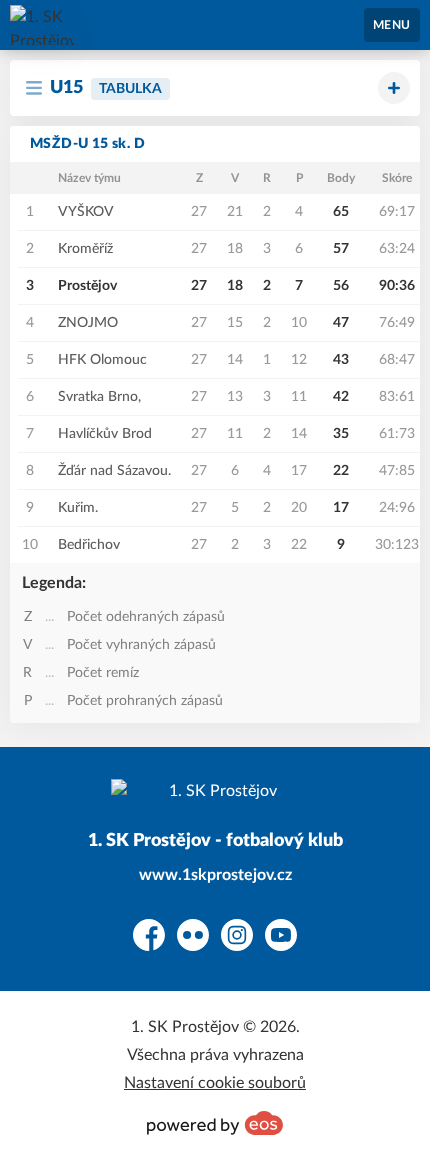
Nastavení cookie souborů (215, 1083)
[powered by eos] (215, 1123)
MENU (392, 25)
